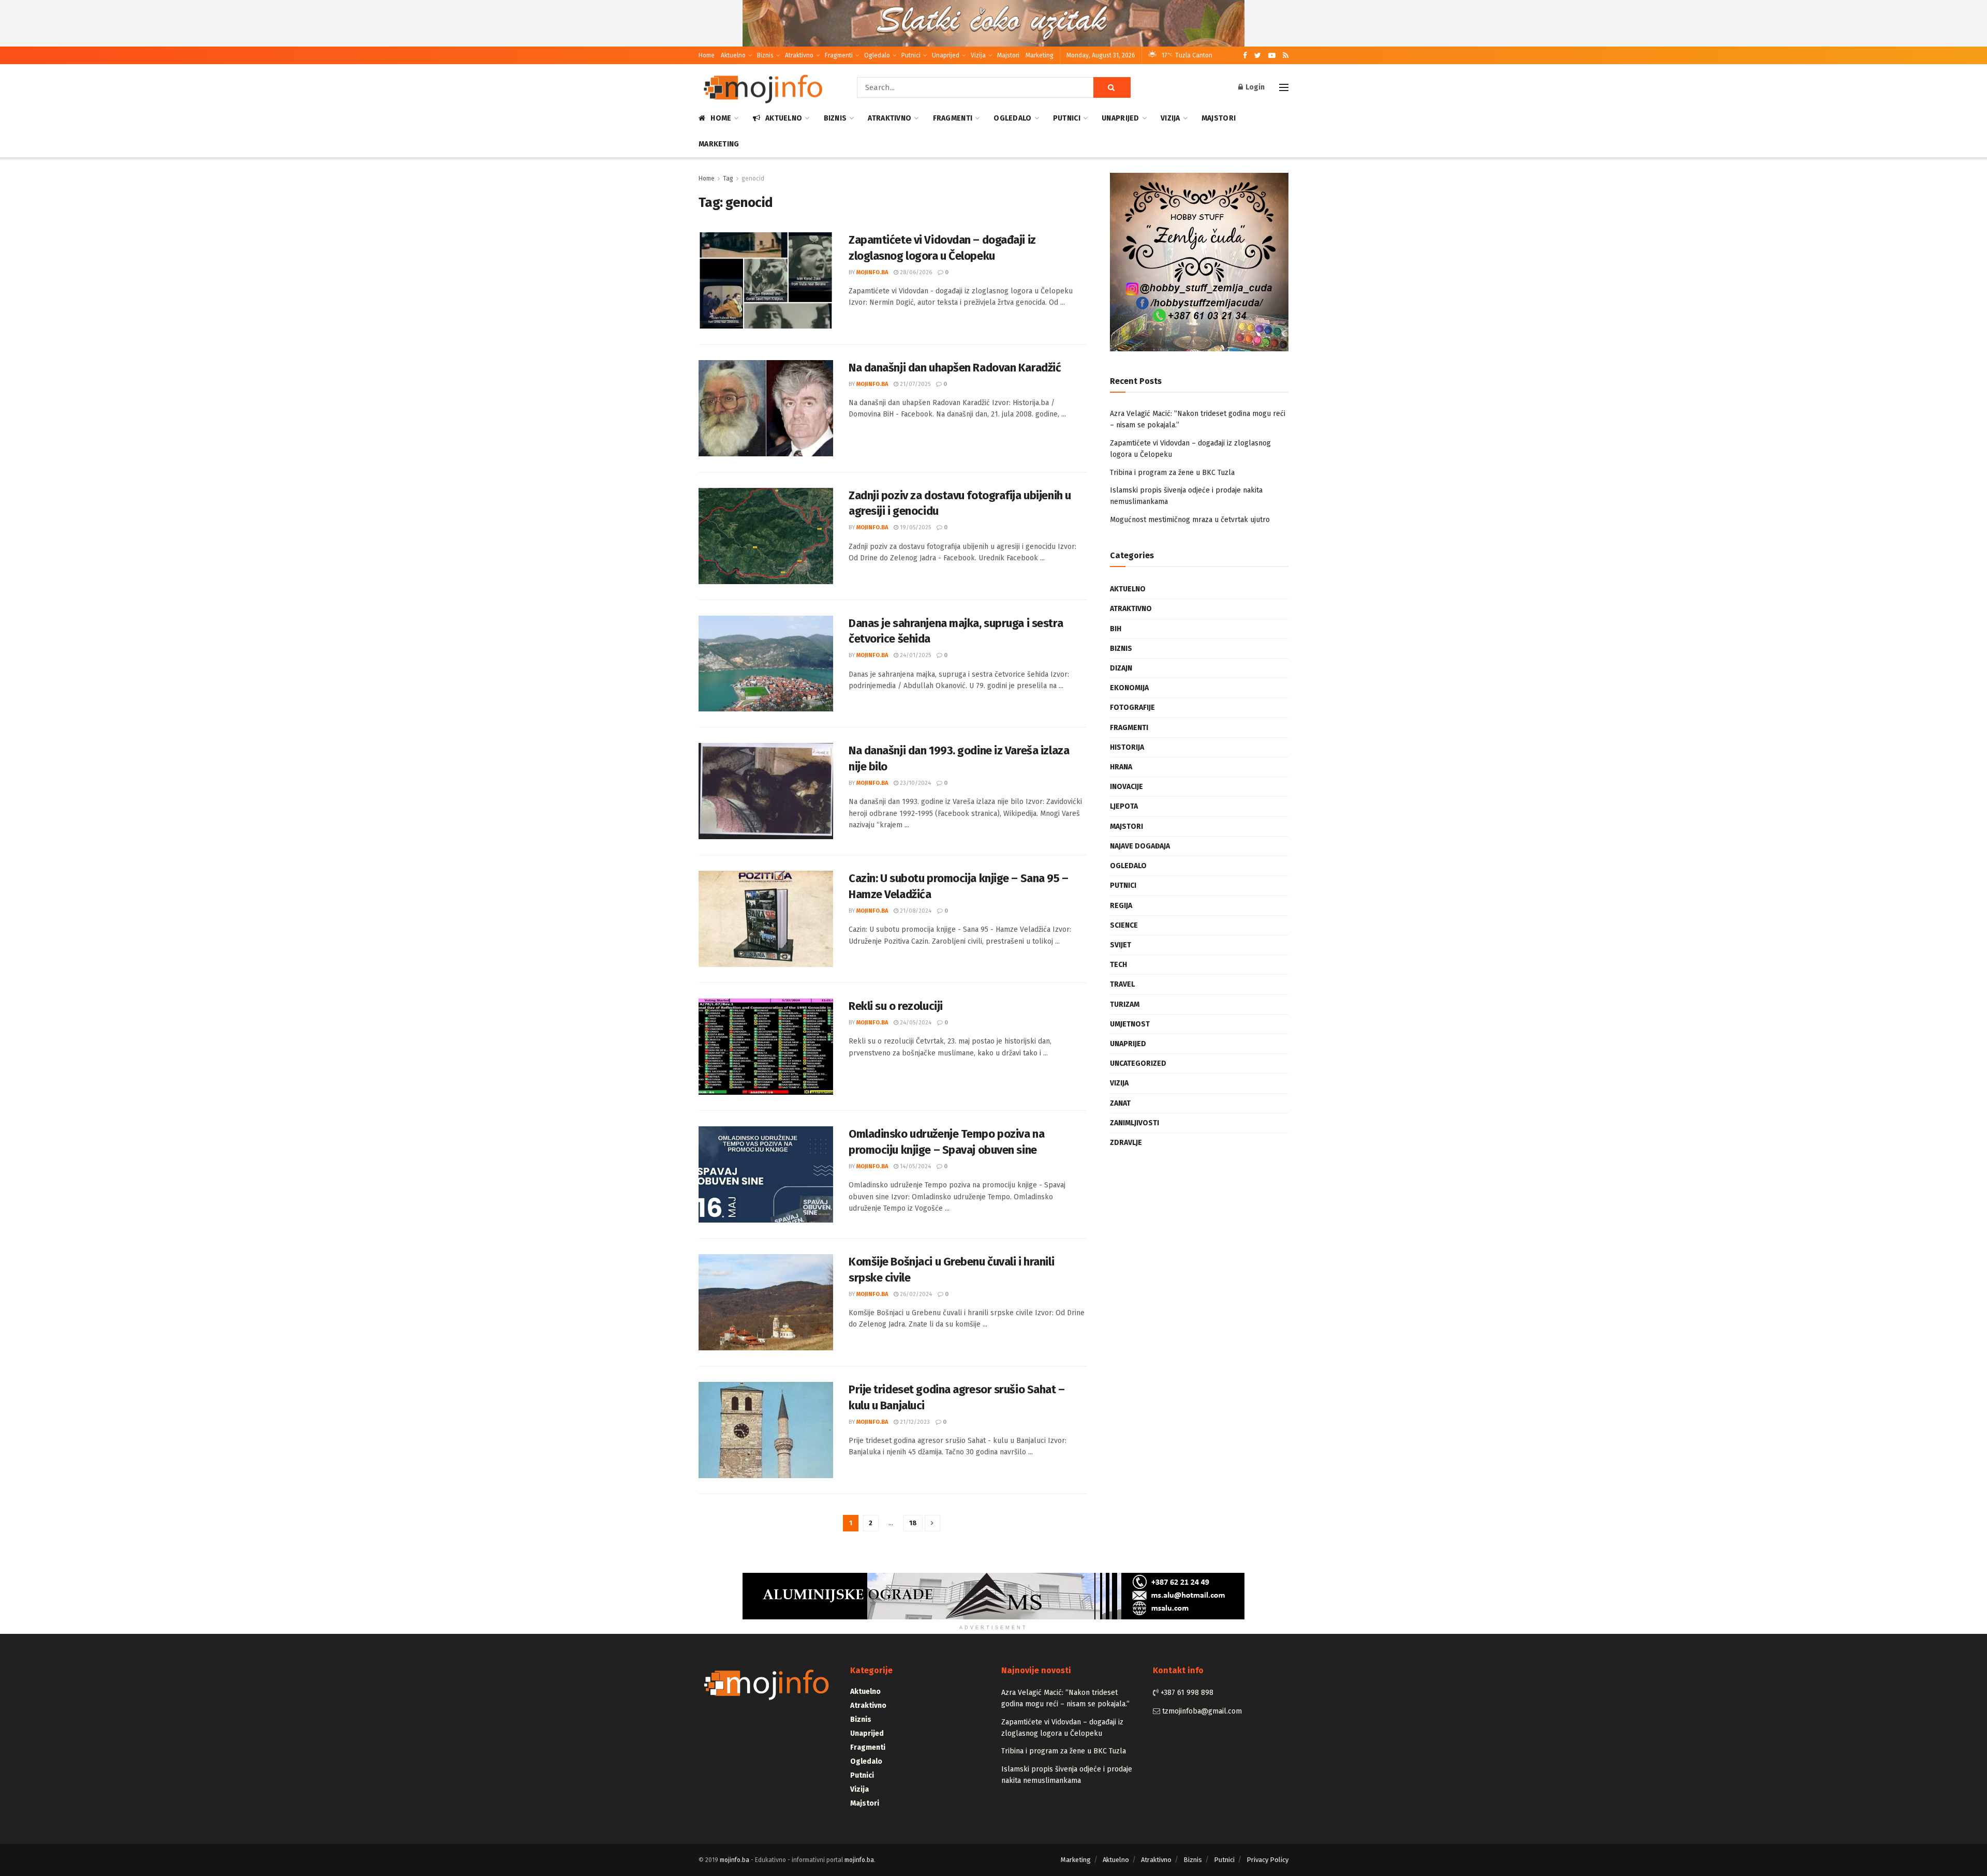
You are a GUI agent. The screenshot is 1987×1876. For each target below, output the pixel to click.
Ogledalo (877, 55)
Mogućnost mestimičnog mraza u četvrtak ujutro (1190, 520)
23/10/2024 (915, 783)
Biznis (765, 55)
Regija (1121, 906)
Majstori (1008, 55)
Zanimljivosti (1135, 1123)
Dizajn (1121, 668)
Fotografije (1132, 708)
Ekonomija (1129, 688)
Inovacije (1126, 787)
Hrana (1121, 767)
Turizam (1125, 1004)
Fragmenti (839, 55)
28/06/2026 (915, 272)
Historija (1127, 747)
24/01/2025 (915, 655)
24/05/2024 (915, 1023)
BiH (1116, 629)
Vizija (978, 55)
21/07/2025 (914, 384)
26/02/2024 (915, 1294)
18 (913, 1523)
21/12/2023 (914, 1422)
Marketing (1040, 55)
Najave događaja (1140, 846)
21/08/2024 (915, 911)
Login (1254, 87)
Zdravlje (1126, 1143)
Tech (1118, 965)
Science (1124, 925)
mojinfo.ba (872, 272)
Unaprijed (946, 55)
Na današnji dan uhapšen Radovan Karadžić (955, 368)
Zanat (1120, 1103)
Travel (1122, 984)
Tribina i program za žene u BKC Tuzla (1172, 473)
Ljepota (1124, 806)
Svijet (1121, 945)
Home (707, 55)
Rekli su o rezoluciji (896, 1006)
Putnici (911, 55)
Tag (728, 178)
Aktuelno (733, 55)
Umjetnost (1130, 1024)
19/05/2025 (915, 527)
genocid (753, 178)
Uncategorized (1138, 1063)
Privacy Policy (1267, 1860)
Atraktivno (799, 55)
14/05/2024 (915, 1166)
